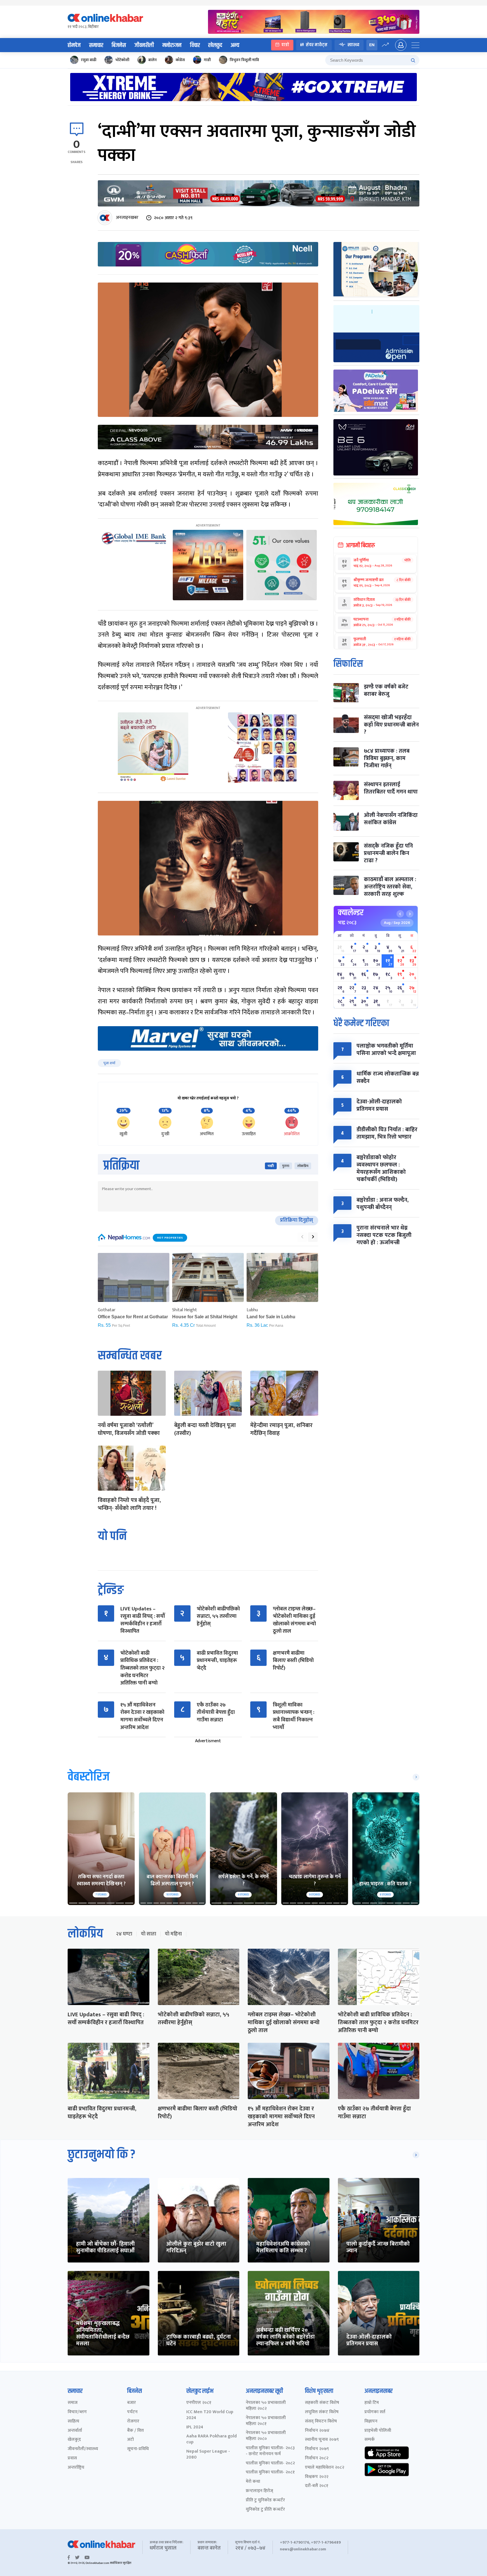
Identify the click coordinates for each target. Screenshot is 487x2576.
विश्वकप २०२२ (317, 2477)
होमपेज (74, 45)
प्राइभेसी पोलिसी (378, 2431)
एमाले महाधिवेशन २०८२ (325, 2468)
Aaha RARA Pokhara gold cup (212, 2439)
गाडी (207, 60)
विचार (195, 45)
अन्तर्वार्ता (75, 2431)
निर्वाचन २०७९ (317, 2449)
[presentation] (302, 1237)
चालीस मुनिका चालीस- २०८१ (270, 2472)
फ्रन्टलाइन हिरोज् (259, 2491)
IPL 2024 (195, 2427)
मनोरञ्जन (172, 45)
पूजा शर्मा (109, 1063)
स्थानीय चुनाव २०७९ (322, 2440)
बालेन (152, 60)
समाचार (96, 45)
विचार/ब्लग (77, 2412)
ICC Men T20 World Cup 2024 (210, 2415)
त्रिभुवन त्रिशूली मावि (244, 60)
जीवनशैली (144, 45)
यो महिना (173, 1934)
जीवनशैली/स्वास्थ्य (83, 2449)
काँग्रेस (180, 60)
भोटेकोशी (122, 60)
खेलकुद (215, 45)
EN (372, 45)
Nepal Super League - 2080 (208, 2455)
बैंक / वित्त (135, 2431)
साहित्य (73, 2421)
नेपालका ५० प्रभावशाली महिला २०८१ (266, 2421)
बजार (131, 2403)
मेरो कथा (253, 2482)
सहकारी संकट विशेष (322, 2403)
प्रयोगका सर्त (375, 2412)
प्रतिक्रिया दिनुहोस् (297, 1220)
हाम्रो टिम (372, 2403)
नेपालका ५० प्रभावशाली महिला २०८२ (266, 2406)
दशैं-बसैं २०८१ (317, 2486)
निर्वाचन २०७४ (317, 2431)
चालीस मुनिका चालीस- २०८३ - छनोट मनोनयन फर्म (270, 2451)
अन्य (235, 45)
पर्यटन (132, 2412)
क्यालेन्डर (351, 913)
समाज (73, 2403)
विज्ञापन (371, 2421)
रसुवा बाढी (89, 60)
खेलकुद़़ (74, 2440)
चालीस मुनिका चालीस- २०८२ (270, 2463)
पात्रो (285, 45)
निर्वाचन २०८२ (317, 2458)
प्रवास (72, 2458)
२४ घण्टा (124, 1934)
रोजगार (133, 2421)
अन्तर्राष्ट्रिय (76, 2468)
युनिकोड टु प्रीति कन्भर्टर (265, 2510)
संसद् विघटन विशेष (321, 2421)
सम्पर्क (370, 2440)
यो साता (149, 1934)
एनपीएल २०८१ (199, 2403)
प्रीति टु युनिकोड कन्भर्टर (265, 2500)
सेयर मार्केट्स (317, 45)
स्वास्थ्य (353, 45)
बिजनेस (119, 45)
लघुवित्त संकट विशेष (322, 2412)
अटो (130, 2440)
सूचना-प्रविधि (138, 2449)
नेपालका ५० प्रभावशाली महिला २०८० (266, 2436)
